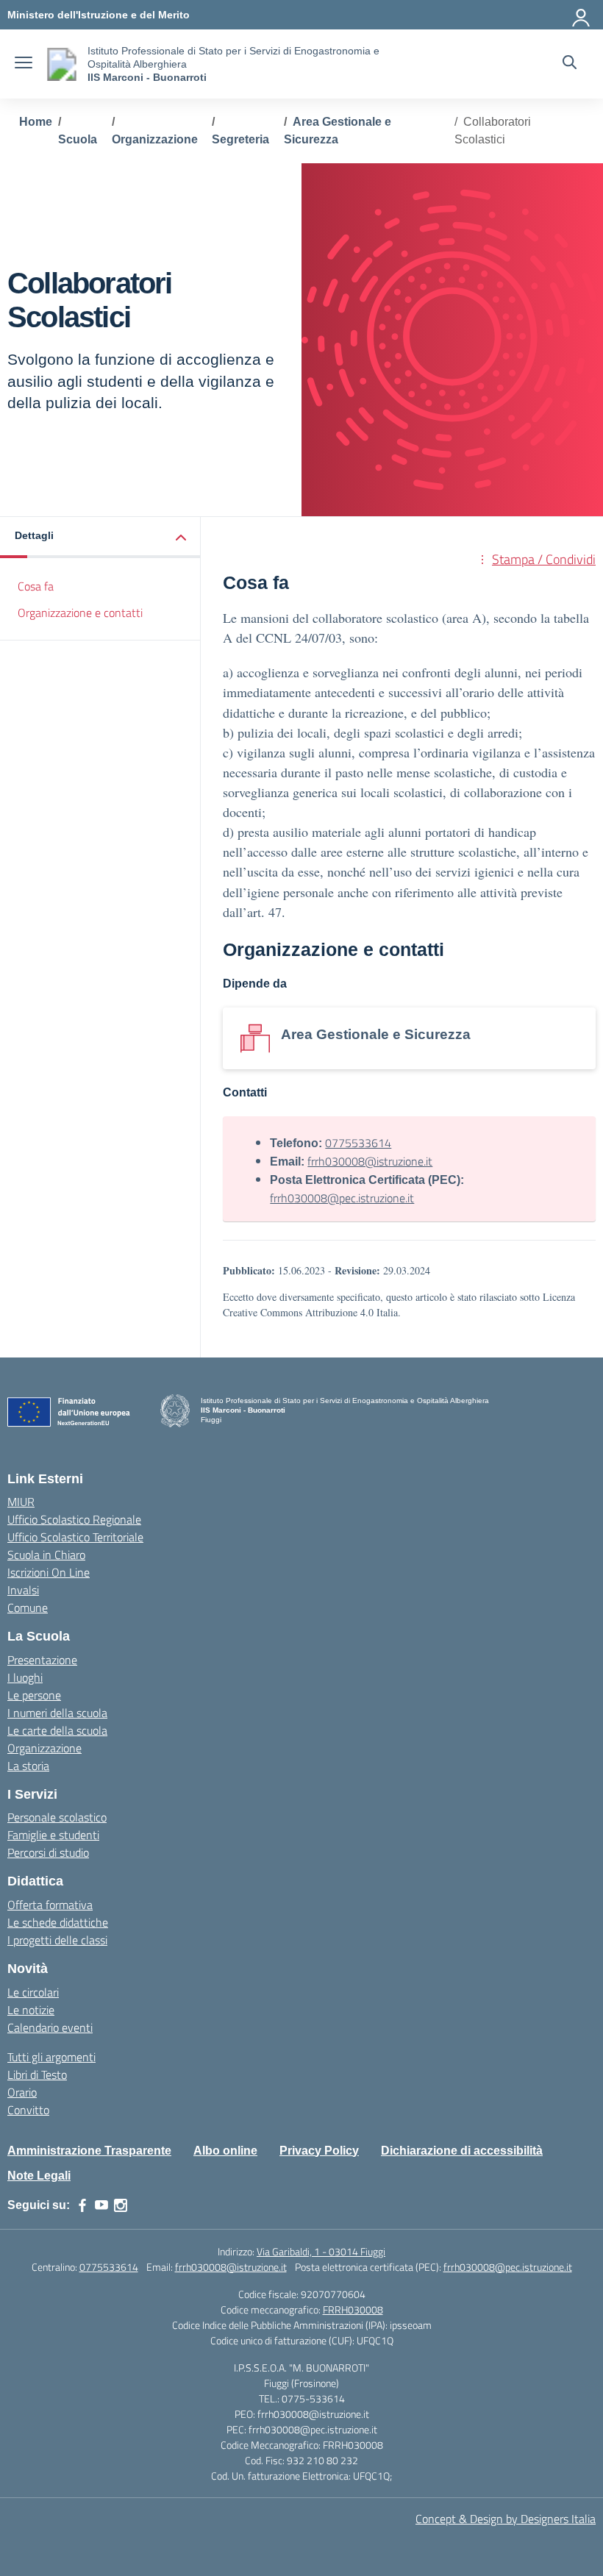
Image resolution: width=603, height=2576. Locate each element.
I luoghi (25, 1677)
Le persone (34, 1695)
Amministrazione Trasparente (89, 2151)
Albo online (225, 2151)
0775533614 (358, 1143)
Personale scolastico (57, 1817)
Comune (28, 1608)
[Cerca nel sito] (570, 64)
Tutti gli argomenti (51, 2057)
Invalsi (23, 1590)
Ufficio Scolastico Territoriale (75, 1537)
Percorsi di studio (48, 1852)
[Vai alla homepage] (62, 64)
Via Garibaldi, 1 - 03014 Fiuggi (321, 2251)
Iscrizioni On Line (49, 1572)
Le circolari (33, 1992)
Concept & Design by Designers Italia (506, 2519)
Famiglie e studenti (53, 1835)
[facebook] (82, 2205)
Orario (22, 2092)
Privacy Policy (319, 2151)
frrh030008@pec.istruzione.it (342, 1198)
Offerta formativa (50, 1905)
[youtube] (101, 2205)
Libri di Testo (37, 2074)
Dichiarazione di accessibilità (462, 2151)
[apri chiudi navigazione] (24, 64)
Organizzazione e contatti (80, 613)
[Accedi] (582, 15)
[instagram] (121, 2205)
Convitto (28, 2110)
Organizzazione (44, 1748)
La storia (28, 1766)
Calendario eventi (50, 2027)
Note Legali (39, 2176)
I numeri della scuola (57, 1713)
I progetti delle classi (57, 1940)
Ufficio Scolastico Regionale (74, 1519)
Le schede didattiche (58, 1922)
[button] (100, 537)
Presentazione (42, 1660)
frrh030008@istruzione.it (370, 1161)
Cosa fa (36, 586)
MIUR (21, 1502)
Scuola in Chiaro (46, 1555)
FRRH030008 (353, 2309)
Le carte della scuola (57, 1730)
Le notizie (31, 2010)
